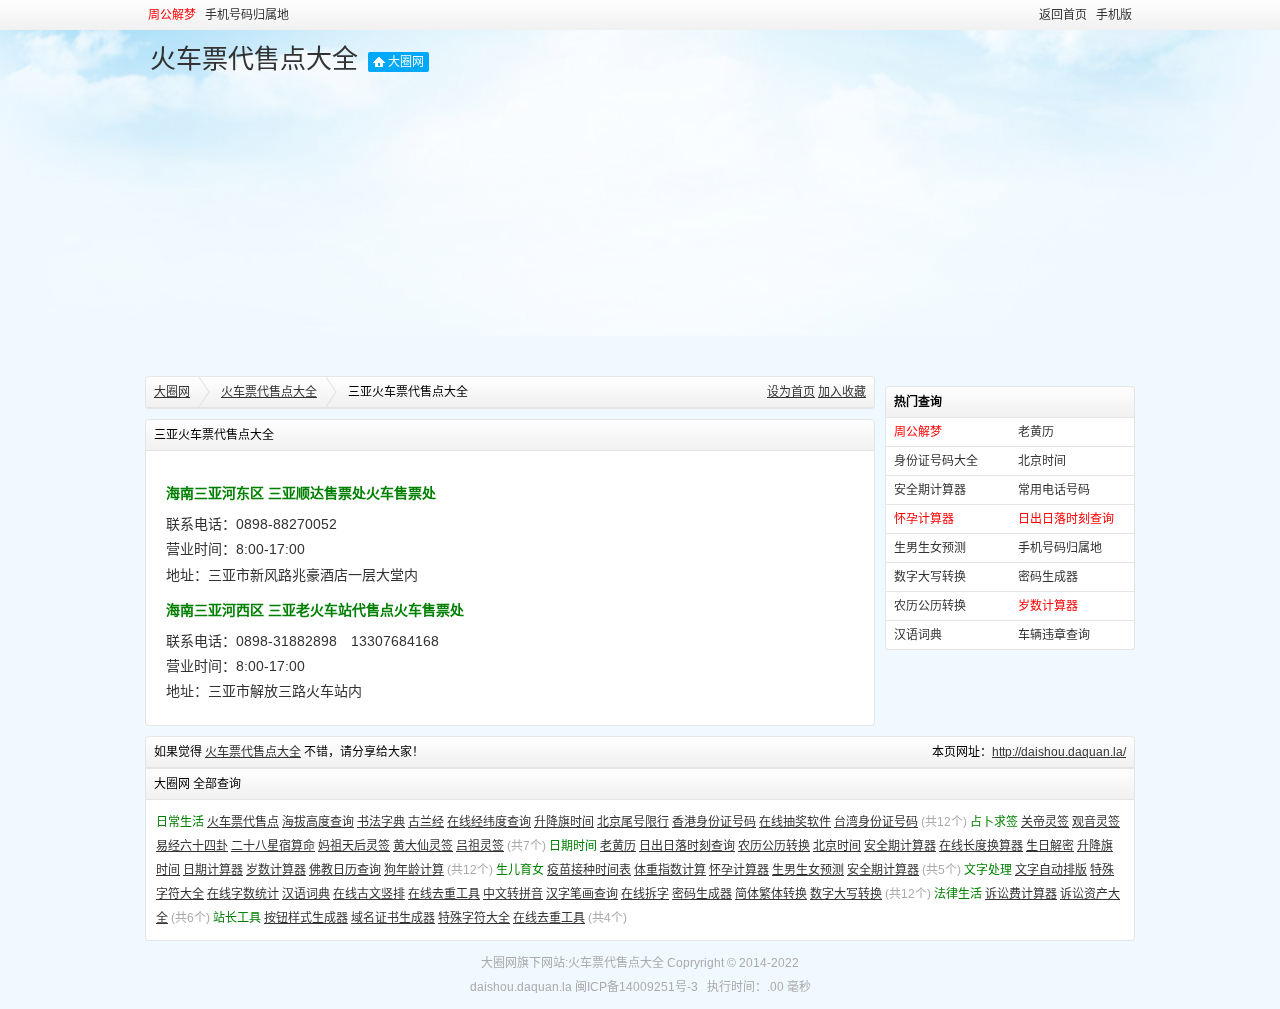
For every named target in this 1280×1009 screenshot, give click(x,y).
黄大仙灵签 (423, 846)
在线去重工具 (444, 894)
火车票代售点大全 (254, 59)
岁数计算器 (276, 870)
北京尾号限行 (633, 822)
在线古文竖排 (369, 894)
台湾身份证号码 (876, 822)
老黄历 (1036, 432)
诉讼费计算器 (1021, 894)
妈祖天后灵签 (354, 846)
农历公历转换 (930, 606)
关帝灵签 (1045, 822)
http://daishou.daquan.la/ (1059, 752)
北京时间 (1042, 461)
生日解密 (1050, 846)
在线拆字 (645, 894)
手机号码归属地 (247, 15)
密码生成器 (1048, 577)
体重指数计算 (670, 870)
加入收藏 (842, 392)
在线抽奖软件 (795, 822)
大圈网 (406, 62)
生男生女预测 (930, 548)
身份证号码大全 (936, 461)
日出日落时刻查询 (687, 846)
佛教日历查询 (345, 870)
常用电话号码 (1054, 490)
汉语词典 (918, 635)
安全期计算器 (930, 490)
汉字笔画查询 (582, 894)
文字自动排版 (1051, 870)
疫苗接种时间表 (589, 870)
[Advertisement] (640, 226)
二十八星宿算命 (273, 846)
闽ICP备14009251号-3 (636, 987)
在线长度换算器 (981, 846)
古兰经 (426, 822)
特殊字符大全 (474, 918)
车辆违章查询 (1054, 635)
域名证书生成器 (393, 918)
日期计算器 (213, 870)
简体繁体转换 (771, 894)
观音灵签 (1096, 822)
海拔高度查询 (318, 822)
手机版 (1114, 15)
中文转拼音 (513, 894)
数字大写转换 (930, 577)
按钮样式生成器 (306, 918)
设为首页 (791, 392)
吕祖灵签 (480, 846)
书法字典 (381, 822)
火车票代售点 (243, 822)
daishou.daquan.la (521, 987)
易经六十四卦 (192, 846)
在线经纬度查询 (489, 822)
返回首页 (1063, 15)
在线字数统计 (243, 894)
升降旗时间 (564, 822)
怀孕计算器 (739, 870)
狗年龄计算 (414, 870)
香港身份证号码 (714, 822)
